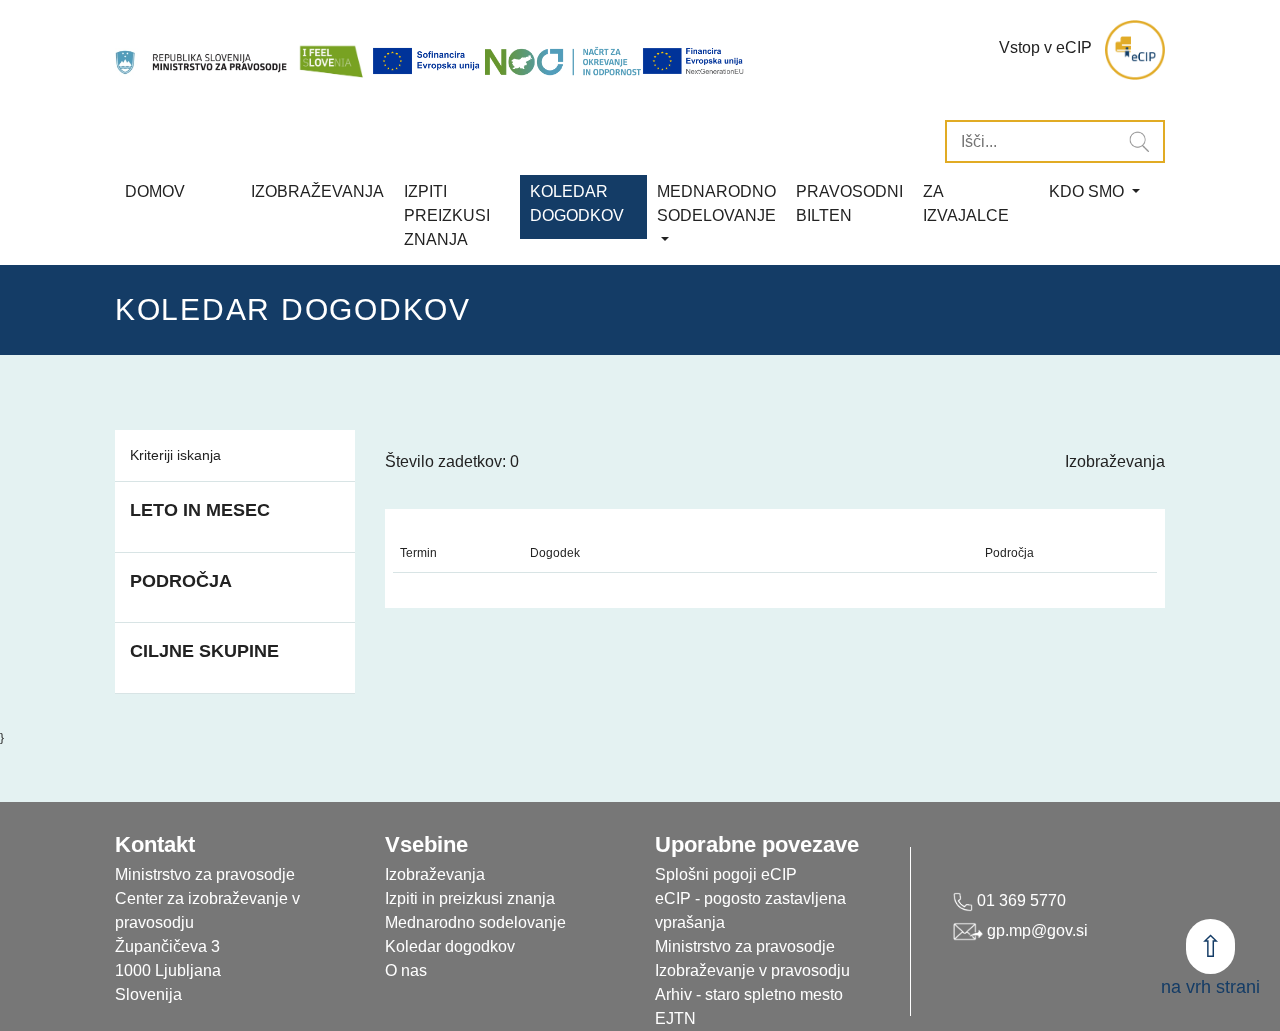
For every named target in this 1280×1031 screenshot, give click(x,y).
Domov (155, 191)
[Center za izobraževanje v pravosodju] (202, 50)
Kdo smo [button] (1088, 191)
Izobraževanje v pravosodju (752, 970)
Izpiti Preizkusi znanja (447, 215)
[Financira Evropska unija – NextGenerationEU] (694, 61)
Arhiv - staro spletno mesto (749, 994)
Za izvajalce (966, 203)
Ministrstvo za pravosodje (745, 946)
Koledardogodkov (577, 203)
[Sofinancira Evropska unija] (428, 61)
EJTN (675, 1018)
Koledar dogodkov (450, 946)
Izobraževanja (317, 191)
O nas (406, 970)
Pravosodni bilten (849, 203)
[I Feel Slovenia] (331, 50)
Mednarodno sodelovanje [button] (716, 203)
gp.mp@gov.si (1035, 930)
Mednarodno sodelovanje (475, 922)
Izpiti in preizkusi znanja (470, 898)
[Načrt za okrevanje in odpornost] (563, 61)
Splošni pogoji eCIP (726, 874)
